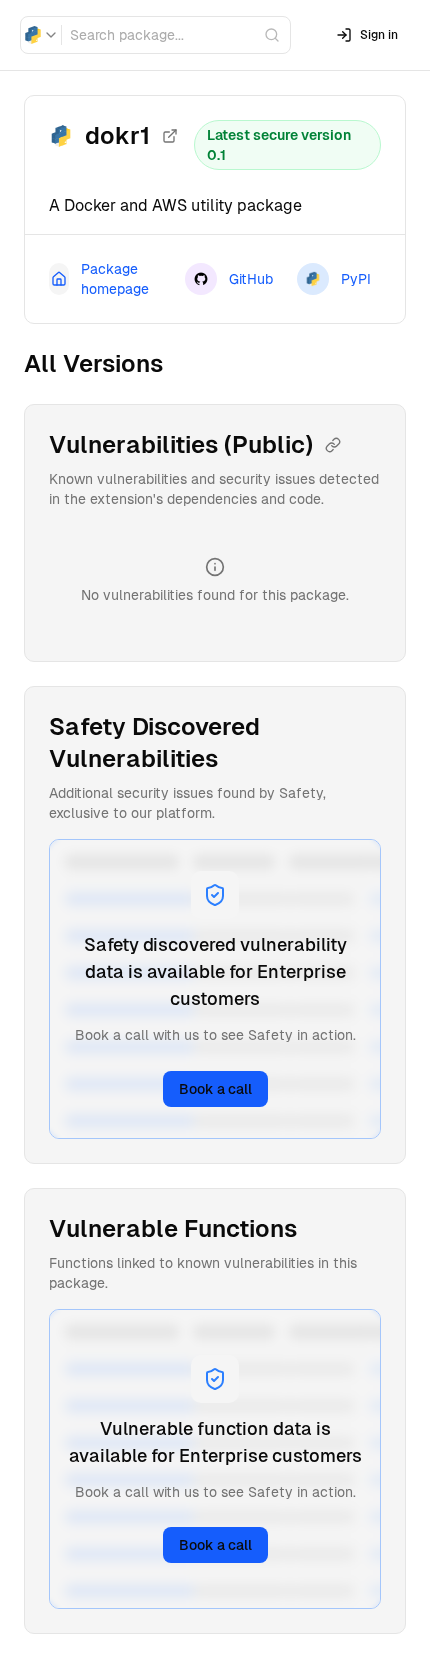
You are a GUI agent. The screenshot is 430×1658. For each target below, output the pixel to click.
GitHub (251, 279)
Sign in (379, 35)
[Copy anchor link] (333, 445)
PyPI (356, 279)
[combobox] (41, 35)
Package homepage (115, 279)
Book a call (215, 1089)
